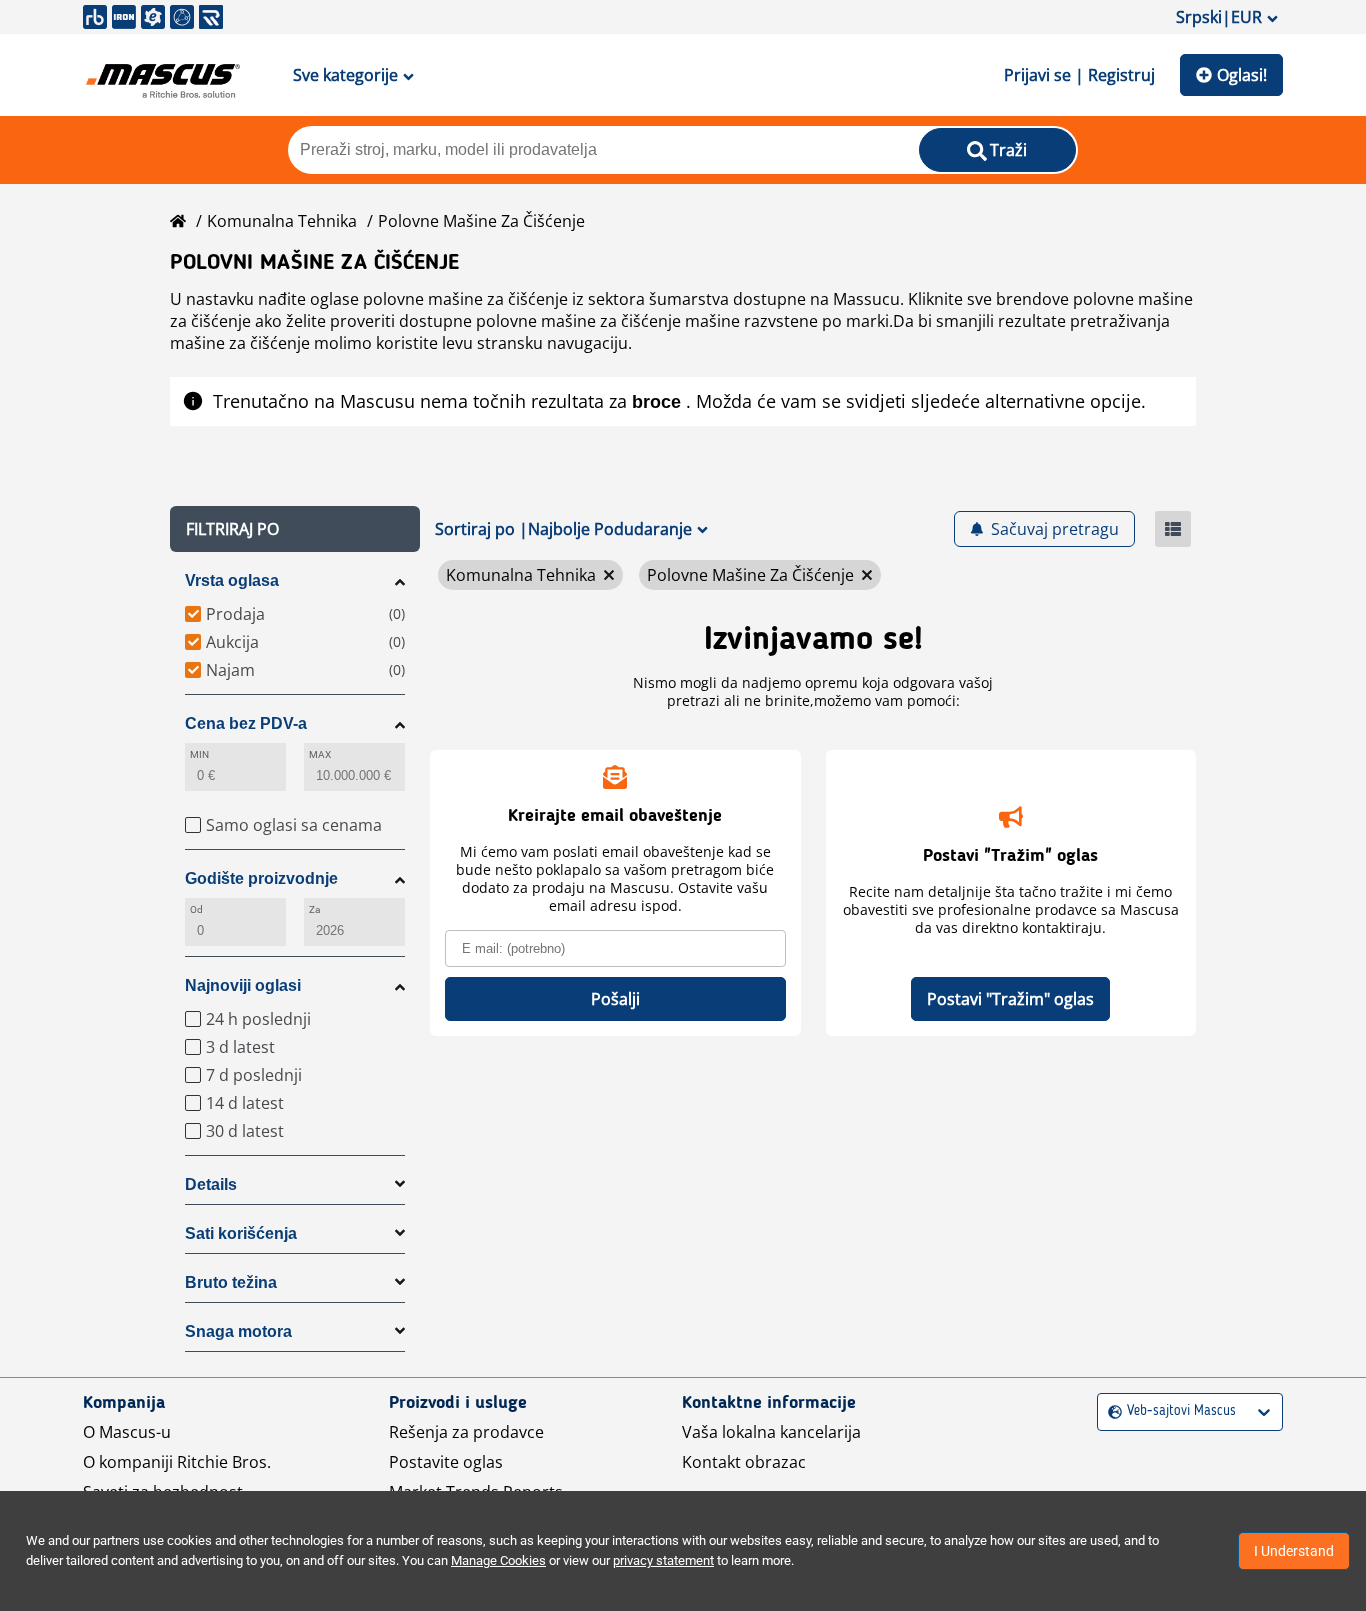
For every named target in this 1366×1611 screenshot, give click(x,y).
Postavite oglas (446, 1462)
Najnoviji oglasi (243, 985)
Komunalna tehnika (282, 221)
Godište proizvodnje (261, 878)
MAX (320, 754)
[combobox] (1110, 1411)
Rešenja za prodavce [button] (466, 1432)
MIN (199, 754)
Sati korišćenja (241, 1233)
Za (314, 909)
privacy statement (663, 1560)
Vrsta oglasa (232, 580)
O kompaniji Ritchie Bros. (177, 1462)
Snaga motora (238, 1331)
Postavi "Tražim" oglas (1010, 999)
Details (211, 1184)
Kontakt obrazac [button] (744, 1462)
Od (196, 909)
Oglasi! (1242, 75)
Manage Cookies (498, 1560)
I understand (1294, 1551)
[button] (295, 529)
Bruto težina (231, 1282)
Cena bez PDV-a (246, 723)
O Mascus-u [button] (127, 1432)
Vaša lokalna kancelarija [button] (771, 1432)
